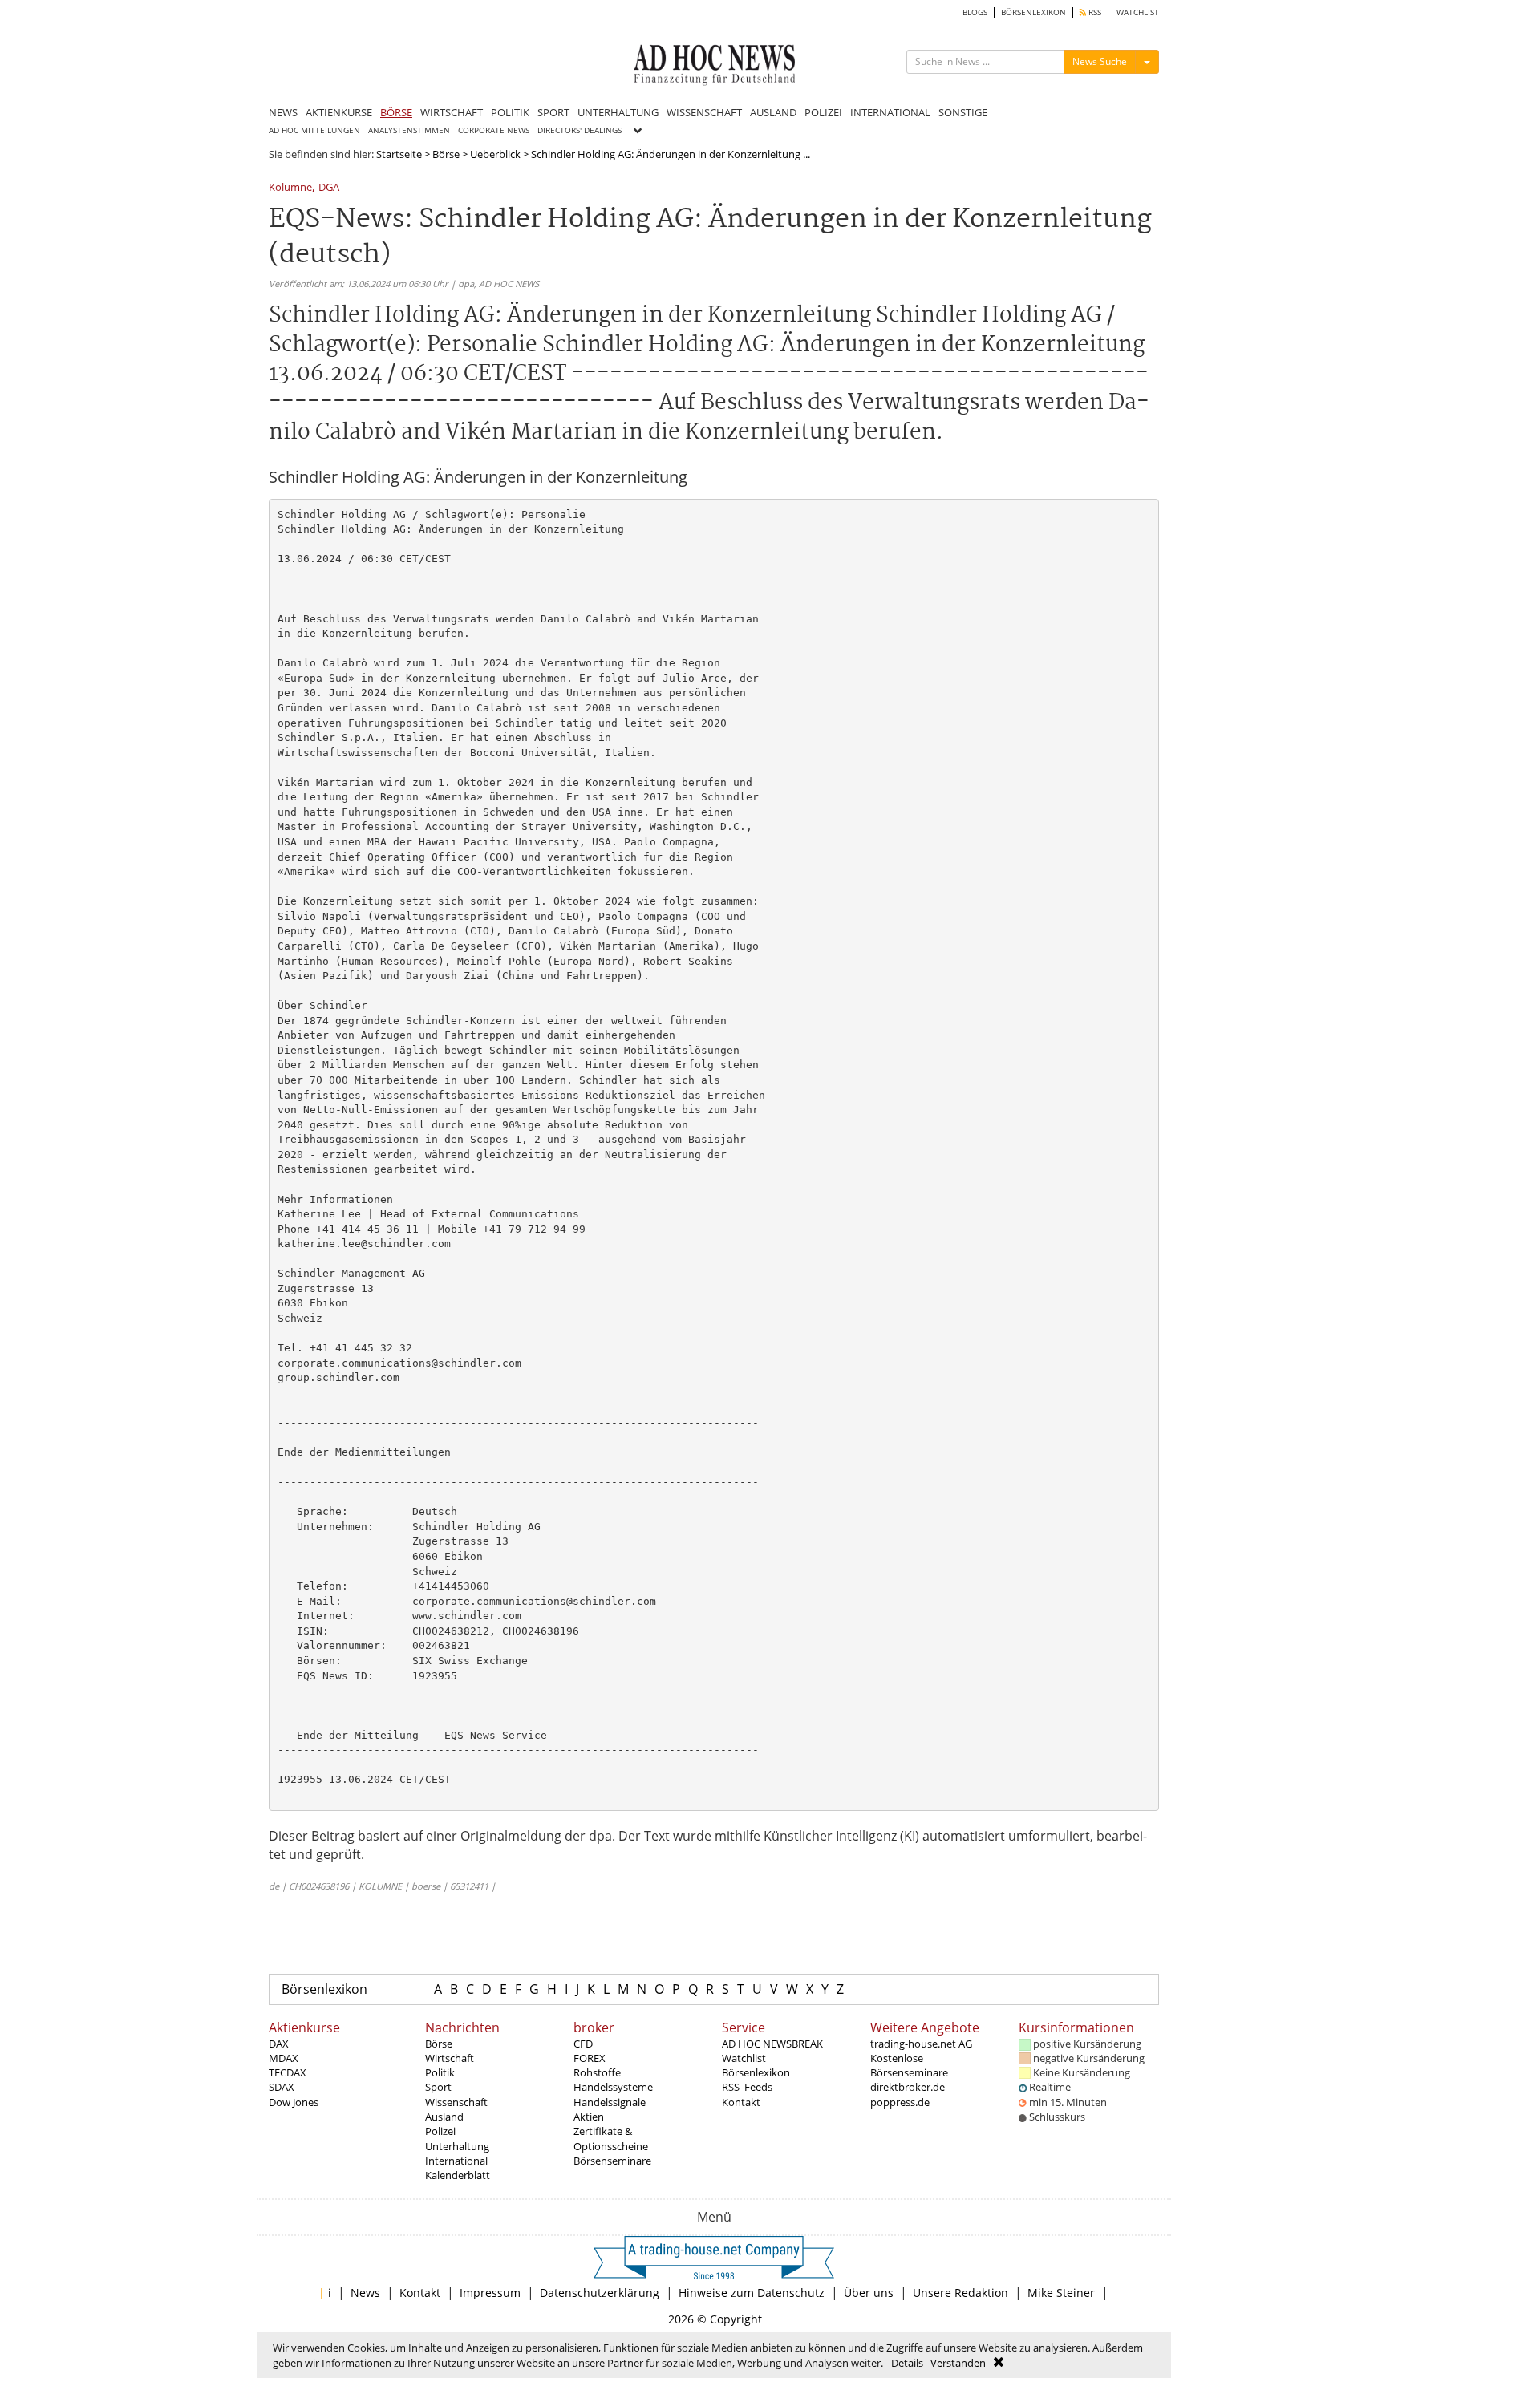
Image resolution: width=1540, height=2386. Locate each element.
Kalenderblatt (458, 2175)
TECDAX (288, 2072)
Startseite (399, 154)
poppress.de (900, 2102)
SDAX (282, 2087)
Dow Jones (294, 2102)
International (456, 2161)
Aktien (589, 2117)
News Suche (1100, 61)
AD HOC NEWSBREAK (772, 2044)
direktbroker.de (908, 2087)
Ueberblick (495, 154)
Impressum (490, 2293)
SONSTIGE (963, 112)
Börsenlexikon (324, 1989)
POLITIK (510, 112)
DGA (329, 188)
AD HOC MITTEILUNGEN (314, 130)
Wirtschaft (450, 2058)
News (365, 2293)
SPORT (553, 112)
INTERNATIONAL (890, 112)
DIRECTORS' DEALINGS (580, 130)
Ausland (444, 2117)
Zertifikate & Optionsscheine (611, 2138)
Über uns (869, 2293)
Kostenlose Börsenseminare (909, 2065)
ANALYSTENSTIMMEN (409, 130)
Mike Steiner (1061, 2293)
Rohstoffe (597, 2072)
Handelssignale (610, 2102)
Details (907, 2363)
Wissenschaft (456, 2102)
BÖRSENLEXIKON (1033, 12)
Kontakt (741, 2102)
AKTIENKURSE (339, 112)
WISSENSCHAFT (704, 112)
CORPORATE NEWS (494, 130)
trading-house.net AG (921, 2044)
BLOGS (975, 12)
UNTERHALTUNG (618, 112)
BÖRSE (396, 112)
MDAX (284, 2058)
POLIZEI (823, 112)
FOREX (590, 2058)
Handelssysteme (613, 2087)
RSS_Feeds (747, 2087)
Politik (440, 2072)
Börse (446, 154)
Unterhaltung (457, 2146)
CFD (583, 2044)
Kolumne (290, 188)
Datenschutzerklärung (600, 2293)
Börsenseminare (612, 2161)
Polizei (440, 2131)
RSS (1094, 12)
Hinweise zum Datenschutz (752, 2293)
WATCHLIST (1138, 12)
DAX (279, 2044)
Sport (438, 2087)
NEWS (283, 112)
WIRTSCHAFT (452, 112)
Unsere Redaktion (960, 2293)
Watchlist (744, 2058)
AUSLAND (773, 112)
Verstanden (958, 2363)
